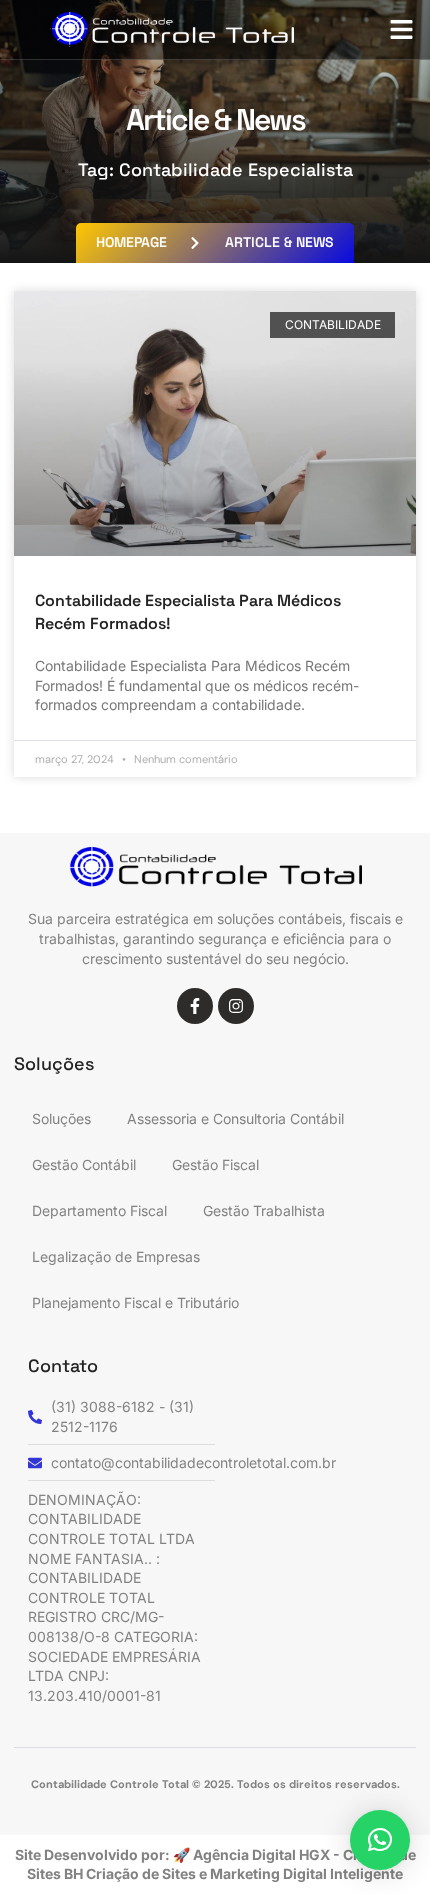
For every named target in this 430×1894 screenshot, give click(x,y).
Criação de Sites (142, 1873)
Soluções (61, 1118)
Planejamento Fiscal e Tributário (135, 1302)
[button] (402, 30)
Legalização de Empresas (116, 1256)
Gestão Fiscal (215, 1164)
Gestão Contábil (84, 1164)
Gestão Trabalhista (264, 1210)
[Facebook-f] (195, 1006)
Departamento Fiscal (99, 1210)
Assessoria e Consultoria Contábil (235, 1118)
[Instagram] (236, 1006)
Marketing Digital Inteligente (306, 1873)
